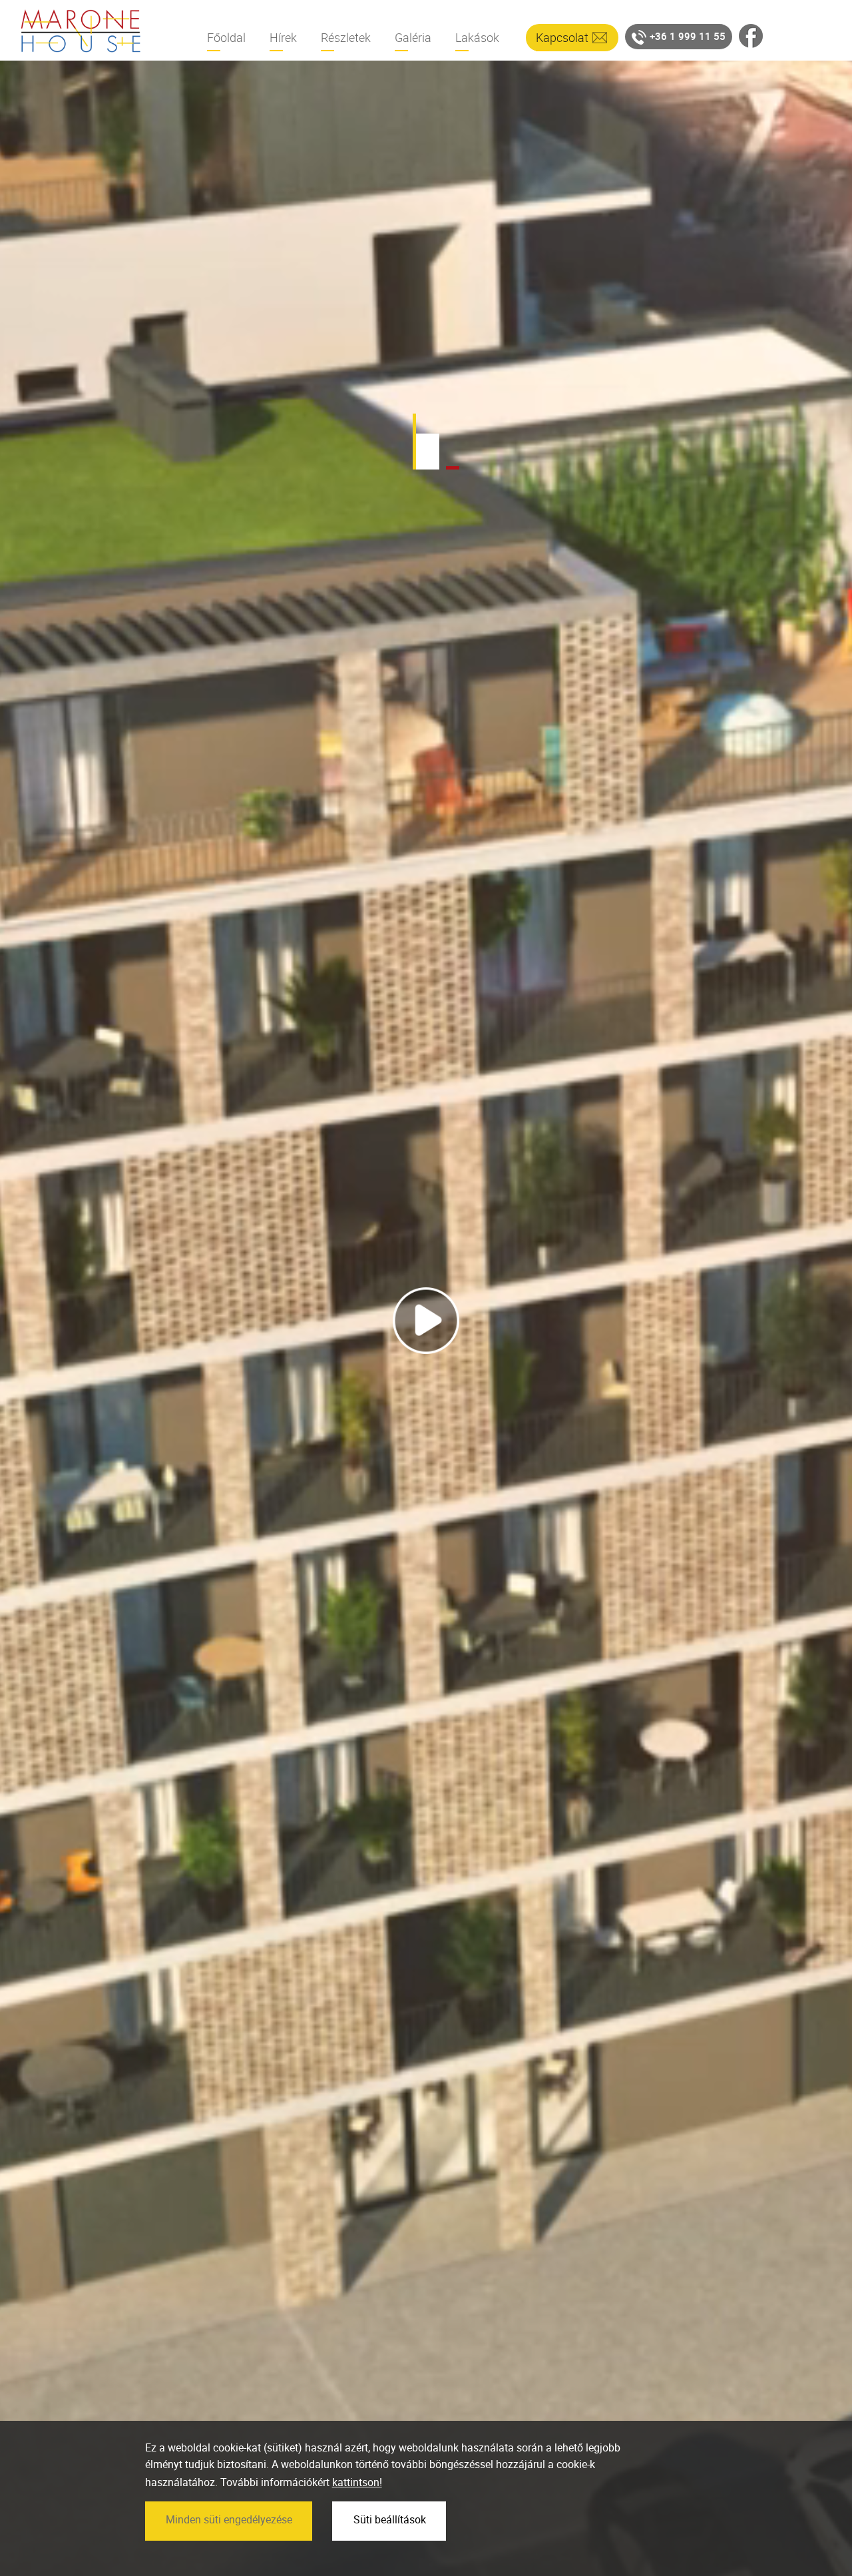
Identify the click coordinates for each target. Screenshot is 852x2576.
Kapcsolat (562, 37)
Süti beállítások (390, 2519)
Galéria (413, 37)
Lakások (477, 37)
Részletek (346, 37)
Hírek (283, 37)
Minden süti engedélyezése (229, 2519)
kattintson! (357, 2482)
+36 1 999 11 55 (688, 36)
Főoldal (226, 37)
